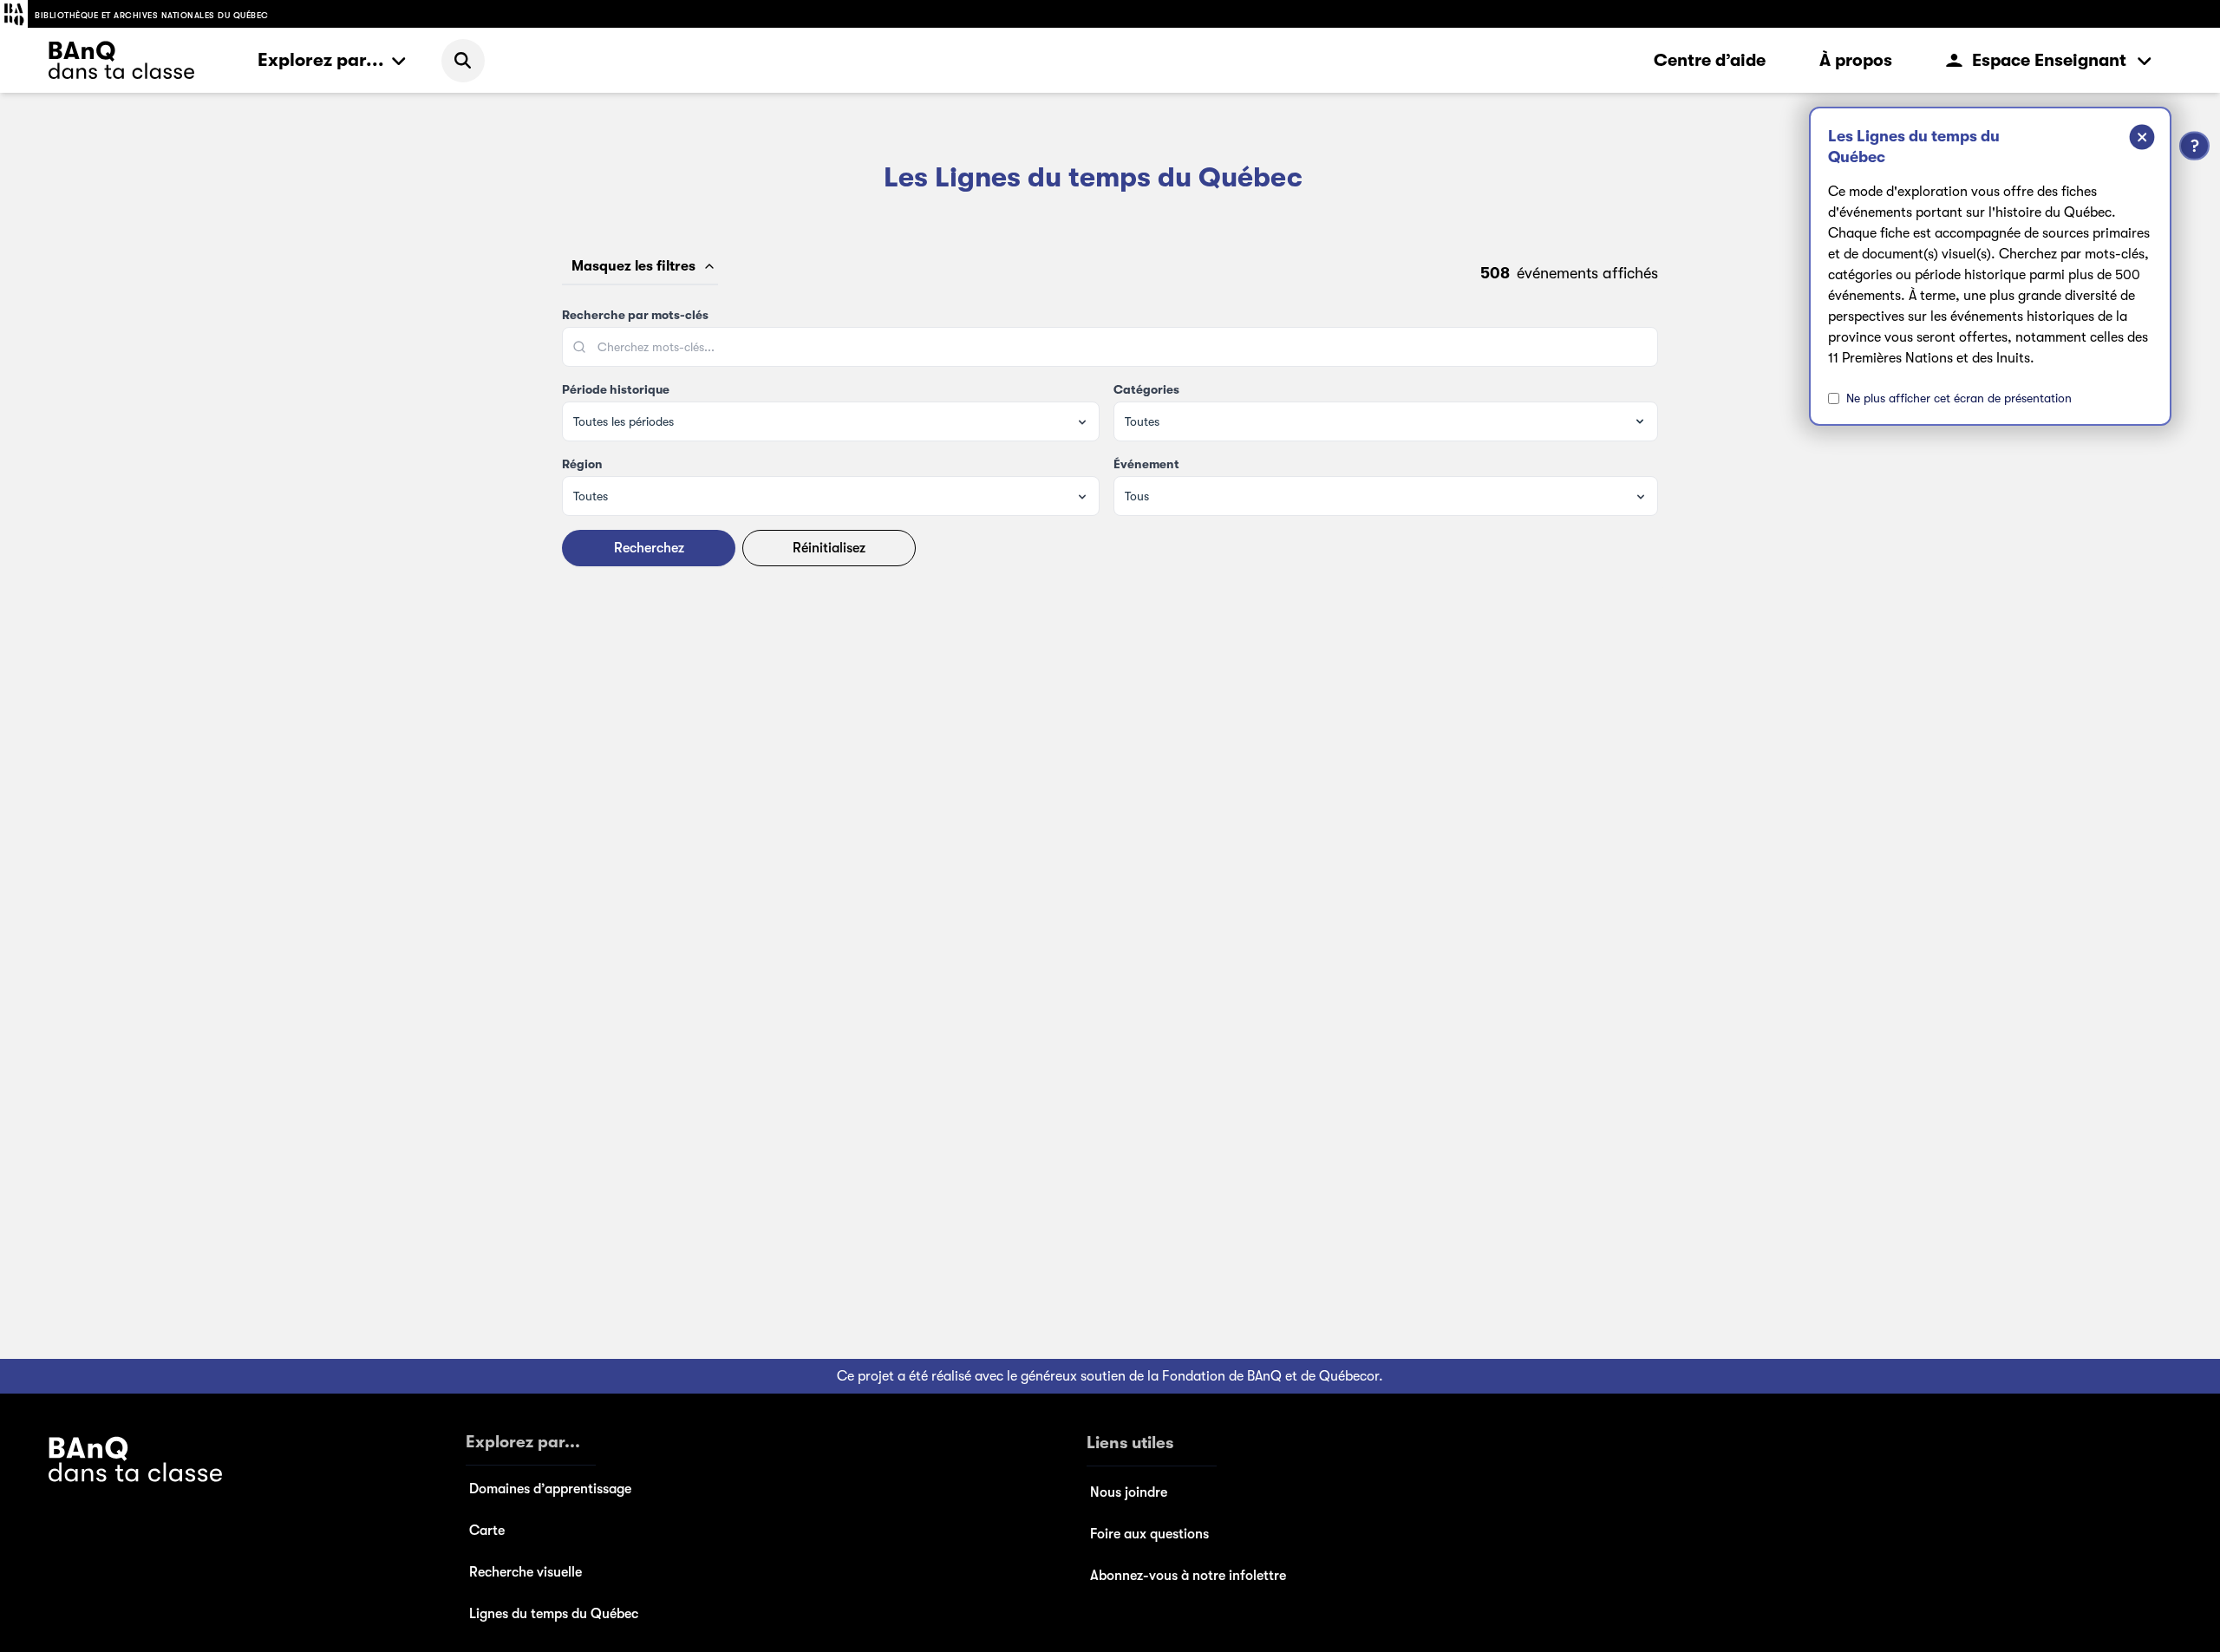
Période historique (616, 389)
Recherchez (649, 548)
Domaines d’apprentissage (550, 1489)
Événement (1146, 464)
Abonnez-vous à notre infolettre (1188, 1576)
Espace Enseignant (2049, 60)
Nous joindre (1129, 1492)
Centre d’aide (1710, 60)
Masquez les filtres (633, 266)
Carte (487, 1531)
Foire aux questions (1149, 1534)
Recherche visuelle (526, 1572)
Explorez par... (321, 60)
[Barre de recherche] (463, 61)
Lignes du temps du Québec (554, 1614)
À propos (1856, 60)
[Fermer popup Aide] (2129, 140)
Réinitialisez (829, 548)
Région (582, 464)
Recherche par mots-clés (635, 315)
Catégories (1146, 389)
